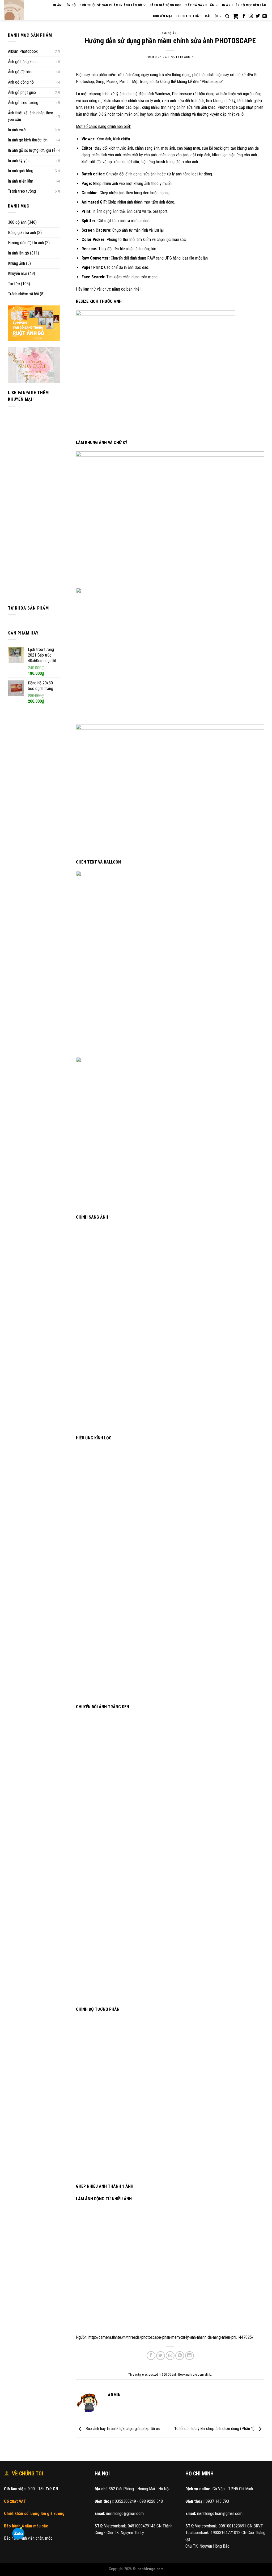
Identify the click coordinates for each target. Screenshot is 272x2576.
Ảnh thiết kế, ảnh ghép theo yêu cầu (31, 116)
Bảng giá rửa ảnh (22, 233)
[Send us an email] (265, 16)
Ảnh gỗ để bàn (20, 72)
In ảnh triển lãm (21, 181)
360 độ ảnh (17, 222)
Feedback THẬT (188, 16)
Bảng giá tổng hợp (165, 5)
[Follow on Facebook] (244, 16)
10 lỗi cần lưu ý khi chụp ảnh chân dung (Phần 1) (215, 2429)
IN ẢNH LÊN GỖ (64, 5)
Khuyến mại (163, 16)
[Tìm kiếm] (227, 16)
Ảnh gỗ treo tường (23, 103)
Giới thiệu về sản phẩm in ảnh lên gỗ (111, 5)
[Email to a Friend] (170, 2356)
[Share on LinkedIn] (190, 2356)
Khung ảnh (16, 263)
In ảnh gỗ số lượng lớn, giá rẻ (32, 150)
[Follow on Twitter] (258, 16)
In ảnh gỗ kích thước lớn (28, 140)
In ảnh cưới (17, 130)
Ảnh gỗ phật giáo (22, 92)
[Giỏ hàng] (236, 16)
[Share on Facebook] (151, 2356)
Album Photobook (23, 51)
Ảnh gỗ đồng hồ (21, 82)
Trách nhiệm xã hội (23, 294)
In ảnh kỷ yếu (19, 161)
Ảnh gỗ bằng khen (23, 62)
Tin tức (14, 284)
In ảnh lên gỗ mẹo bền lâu (244, 5)
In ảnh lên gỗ (18, 253)
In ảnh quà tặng (21, 171)
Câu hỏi (212, 16)
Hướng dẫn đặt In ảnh (26, 243)
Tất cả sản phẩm (200, 5)
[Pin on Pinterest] (180, 2356)
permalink (204, 2374)
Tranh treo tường (22, 191)
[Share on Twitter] (161, 2356)
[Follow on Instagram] (251, 16)
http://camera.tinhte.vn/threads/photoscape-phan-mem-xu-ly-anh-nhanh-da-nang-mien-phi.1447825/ (171, 2337)
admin (189, 57)
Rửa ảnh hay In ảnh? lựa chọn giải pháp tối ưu (122, 2429)
